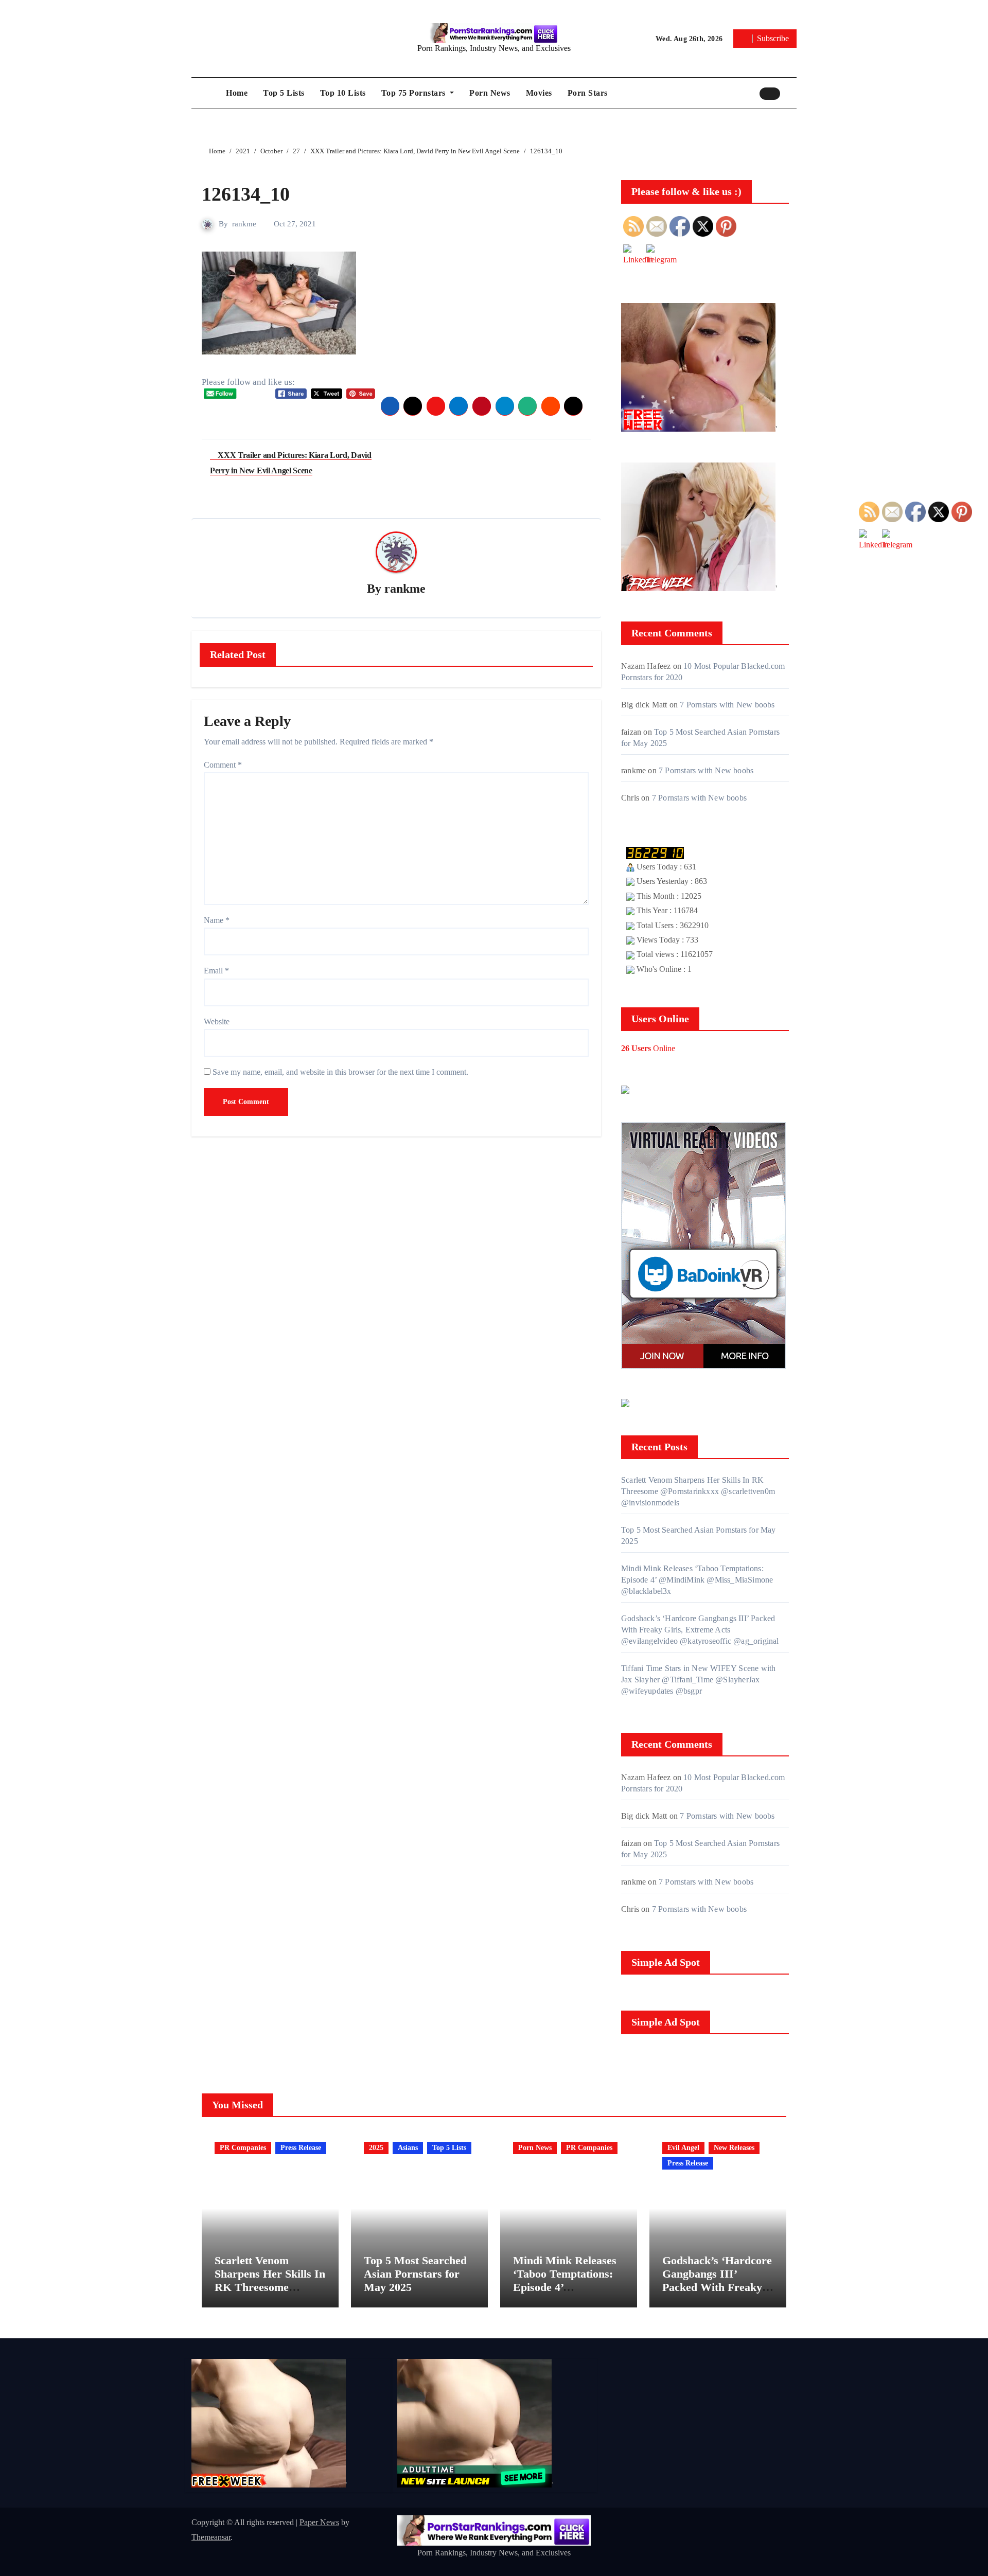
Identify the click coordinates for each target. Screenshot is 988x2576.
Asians (408, 2148)
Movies (539, 93)
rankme (244, 224)
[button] (791, 93)
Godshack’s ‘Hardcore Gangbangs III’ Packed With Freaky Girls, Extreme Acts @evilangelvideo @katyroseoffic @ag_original (700, 1630)
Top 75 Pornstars (415, 93)
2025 (376, 2148)
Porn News (490, 93)
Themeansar (211, 2537)
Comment (223, 765)
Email (216, 971)
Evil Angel (683, 2148)
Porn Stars (588, 93)
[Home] (206, 93)
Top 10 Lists (343, 93)
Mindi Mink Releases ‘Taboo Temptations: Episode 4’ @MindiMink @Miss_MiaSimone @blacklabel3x (697, 1580)
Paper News (319, 2522)
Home (237, 93)
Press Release (301, 2148)
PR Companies (243, 2148)
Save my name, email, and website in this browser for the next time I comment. (340, 1072)
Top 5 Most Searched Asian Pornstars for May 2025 (415, 2274)
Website (217, 1021)
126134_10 (246, 194)
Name (217, 920)
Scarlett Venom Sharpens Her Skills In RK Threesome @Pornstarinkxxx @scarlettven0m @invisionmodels (698, 1491)
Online (648, 1048)
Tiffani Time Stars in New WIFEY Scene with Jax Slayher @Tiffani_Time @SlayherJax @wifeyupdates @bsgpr (698, 1680)
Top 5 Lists (284, 93)
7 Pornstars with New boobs (727, 705)
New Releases (734, 2148)
